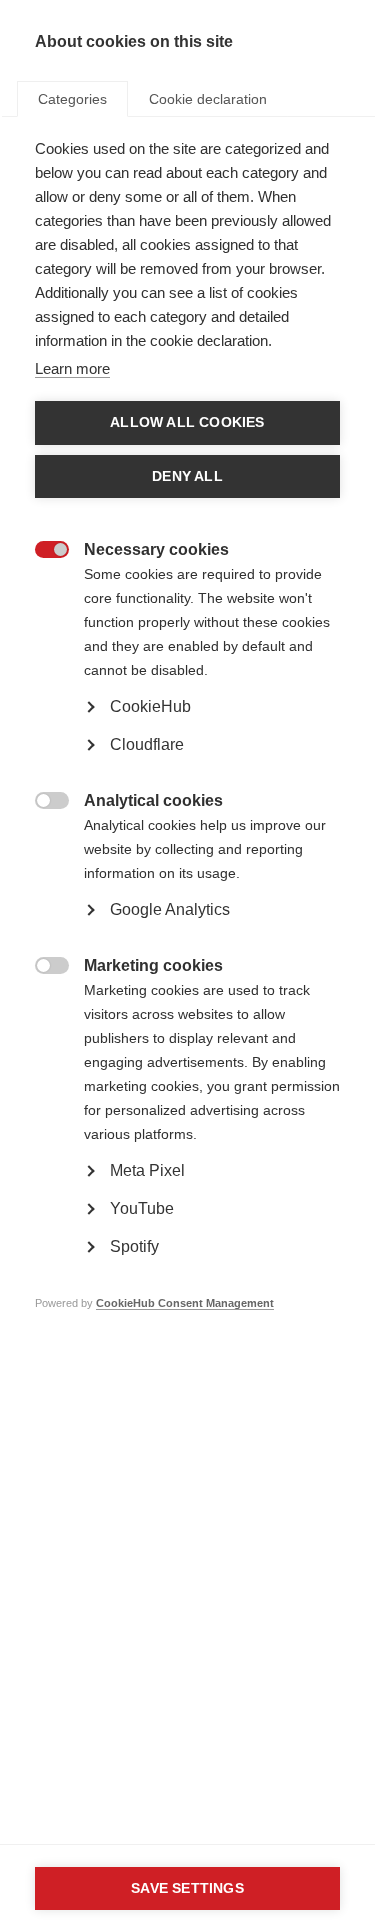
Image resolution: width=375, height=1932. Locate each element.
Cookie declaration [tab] (208, 99)
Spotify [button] (134, 1246)
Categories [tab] (72, 99)
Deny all (187, 476)
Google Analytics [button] (170, 909)
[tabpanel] (187, 756)
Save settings (187, 1888)
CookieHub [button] (150, 706)
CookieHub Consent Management (185, 1303)
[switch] (41, 551)
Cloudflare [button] (147, 744)
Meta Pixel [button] (147, 1170)
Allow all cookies (187, 422)
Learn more (72, 368)
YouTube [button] (142, 1208)
